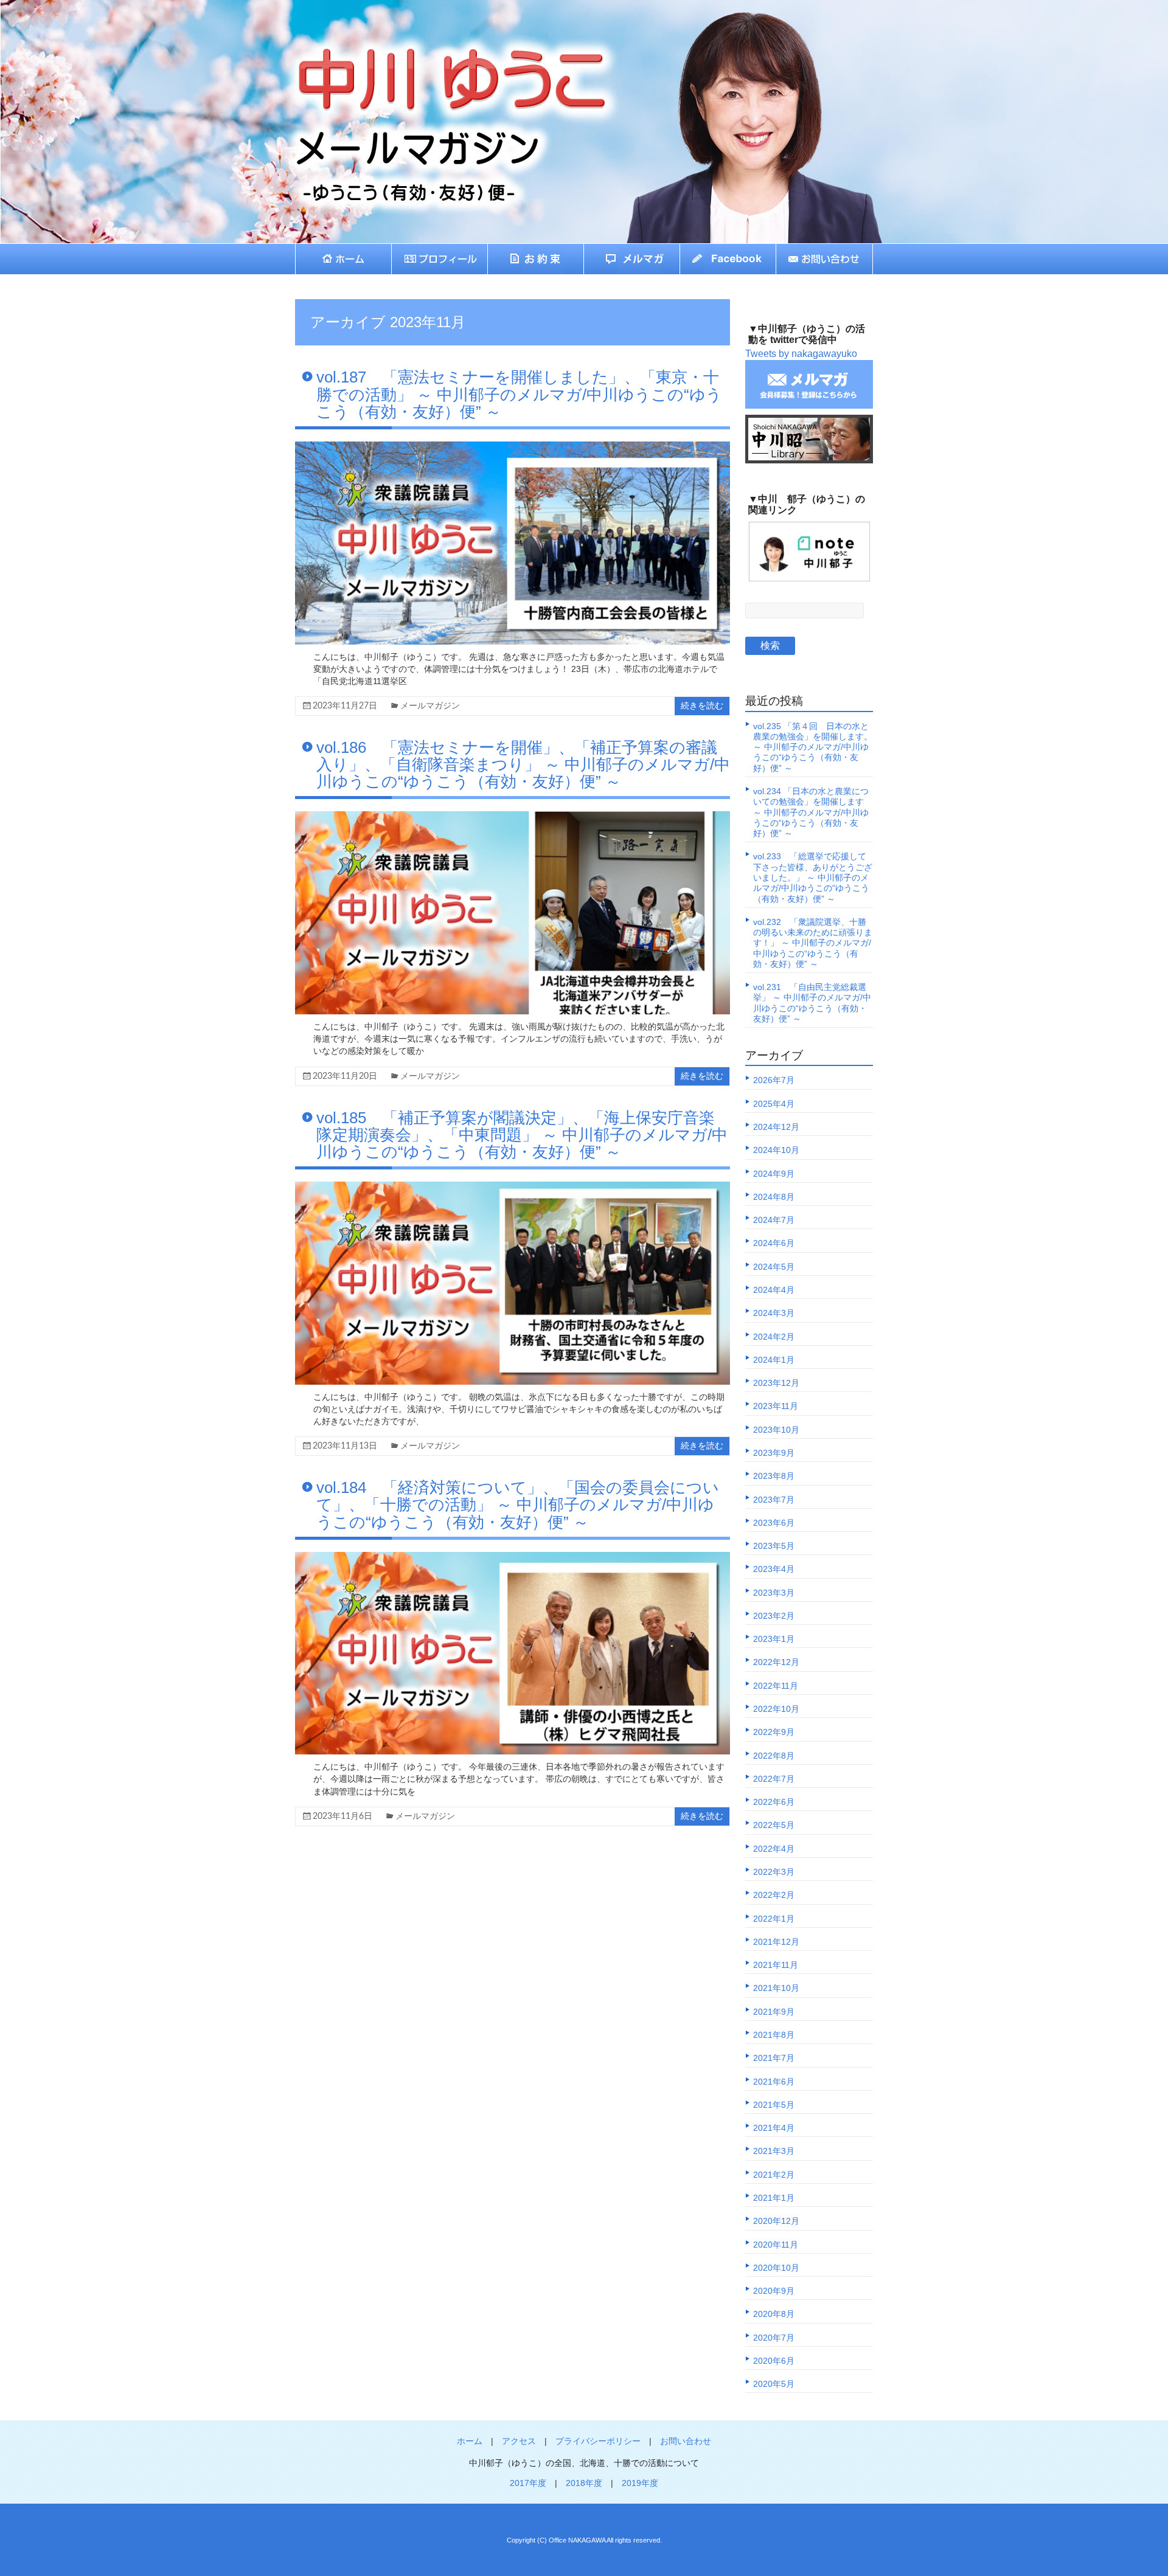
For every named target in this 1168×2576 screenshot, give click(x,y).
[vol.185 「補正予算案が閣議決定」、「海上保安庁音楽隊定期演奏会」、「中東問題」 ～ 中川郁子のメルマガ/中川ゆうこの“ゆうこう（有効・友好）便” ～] (513, 1187)
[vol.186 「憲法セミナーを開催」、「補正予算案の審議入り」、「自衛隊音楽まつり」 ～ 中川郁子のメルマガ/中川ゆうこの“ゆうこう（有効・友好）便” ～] (513, 817)
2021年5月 (774, 2105)
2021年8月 (774, 2035)
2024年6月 (774, 1243)
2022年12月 (776, 1662)
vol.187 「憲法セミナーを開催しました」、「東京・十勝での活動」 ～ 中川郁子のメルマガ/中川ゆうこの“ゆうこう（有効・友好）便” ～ (519, 394)
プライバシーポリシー (598, 2441)
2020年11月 (776, 2245)
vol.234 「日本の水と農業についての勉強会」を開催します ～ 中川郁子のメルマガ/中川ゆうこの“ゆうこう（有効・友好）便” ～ (811, 812)
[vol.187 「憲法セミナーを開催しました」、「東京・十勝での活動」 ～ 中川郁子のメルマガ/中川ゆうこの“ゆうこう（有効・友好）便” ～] (513, 447)
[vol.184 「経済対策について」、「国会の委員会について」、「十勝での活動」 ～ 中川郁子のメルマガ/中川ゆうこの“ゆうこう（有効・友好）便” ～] (513, 1558)
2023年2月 (774, 1616)
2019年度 (640, 2483)
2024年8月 (774, 1197)
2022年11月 (776, 1686)
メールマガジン (430, 706)
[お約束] (536, 259)
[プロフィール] (440, 259)
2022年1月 (774, 1919)
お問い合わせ (686, 2441)
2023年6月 (774, 1523)
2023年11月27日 (345, 706)
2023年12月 (776, 1383)
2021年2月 (774, 2175)
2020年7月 (774, 2338)
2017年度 (528, 2483)
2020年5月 (774, 2384)
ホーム (470, 2441)
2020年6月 (774, 2361)
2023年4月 (774, 1569)
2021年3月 (774, 2151)
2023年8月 (774, 1476)
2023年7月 (774, 1500)
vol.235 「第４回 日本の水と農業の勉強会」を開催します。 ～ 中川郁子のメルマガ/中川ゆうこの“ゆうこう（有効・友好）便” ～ (813, 747)
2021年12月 (776, 1942)
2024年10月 (776, 1150)
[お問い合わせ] (825, 259)
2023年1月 (774, 1639)
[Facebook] (728, 259)
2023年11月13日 (345, 1446)
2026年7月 (774, 1080)
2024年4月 (774, 1290)
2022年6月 (774, 1802)
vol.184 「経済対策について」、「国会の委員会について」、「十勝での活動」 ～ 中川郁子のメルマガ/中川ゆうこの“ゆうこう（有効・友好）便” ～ (518, 1504)
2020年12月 (776, 2221)
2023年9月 (774, 1453)
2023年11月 (776, 1406)
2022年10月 (776, 1709)
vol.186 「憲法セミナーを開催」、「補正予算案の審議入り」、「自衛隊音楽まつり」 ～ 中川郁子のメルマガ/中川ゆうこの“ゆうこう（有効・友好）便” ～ (523, 764)
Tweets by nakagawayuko (801, 354)
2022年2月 (774, 1895)
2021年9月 (774, 2012)
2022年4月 (774, 1849)
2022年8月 (774, 1756)
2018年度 (584, 2483)
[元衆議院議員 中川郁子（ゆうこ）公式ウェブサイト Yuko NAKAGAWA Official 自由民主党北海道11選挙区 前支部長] (423, 58)
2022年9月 (774, 1732)
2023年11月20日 (345, 1076)
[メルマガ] (632, 259)
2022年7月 (774, 1779)
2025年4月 (774, 1104)
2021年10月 (776, 1988)
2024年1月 (774, 1360)
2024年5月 (774, 1267)
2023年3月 (774, 1593)
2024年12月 (776, 1127)
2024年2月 (774, 1337)
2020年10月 (776, 2268)
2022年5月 (774, 1825)
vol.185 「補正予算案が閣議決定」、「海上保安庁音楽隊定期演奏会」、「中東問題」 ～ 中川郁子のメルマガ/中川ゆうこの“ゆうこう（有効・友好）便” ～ (522, 1135)
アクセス (519, 2441)
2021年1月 (774, 2198)
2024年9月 (774, 1174)
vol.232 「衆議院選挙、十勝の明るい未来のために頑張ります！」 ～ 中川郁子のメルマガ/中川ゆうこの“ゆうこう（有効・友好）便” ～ (813, 943)
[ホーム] (343, 259)
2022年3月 (774, 1872)
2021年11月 (776, 1965)
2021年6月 (774, 2082)
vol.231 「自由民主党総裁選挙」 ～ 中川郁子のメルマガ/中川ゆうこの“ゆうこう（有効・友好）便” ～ (812, 1003)
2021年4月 (774, 2128)
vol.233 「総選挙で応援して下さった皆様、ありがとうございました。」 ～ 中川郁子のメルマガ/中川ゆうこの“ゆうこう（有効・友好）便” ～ (813, 877)
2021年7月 (774, 2058)
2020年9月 (774, 2291)
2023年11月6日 (342, 1816)
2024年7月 (774, 1220)
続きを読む (702, 706)
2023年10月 (776, 1430)
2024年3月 (774, 1313)
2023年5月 (774, 1546)
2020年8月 (774, 2314)
